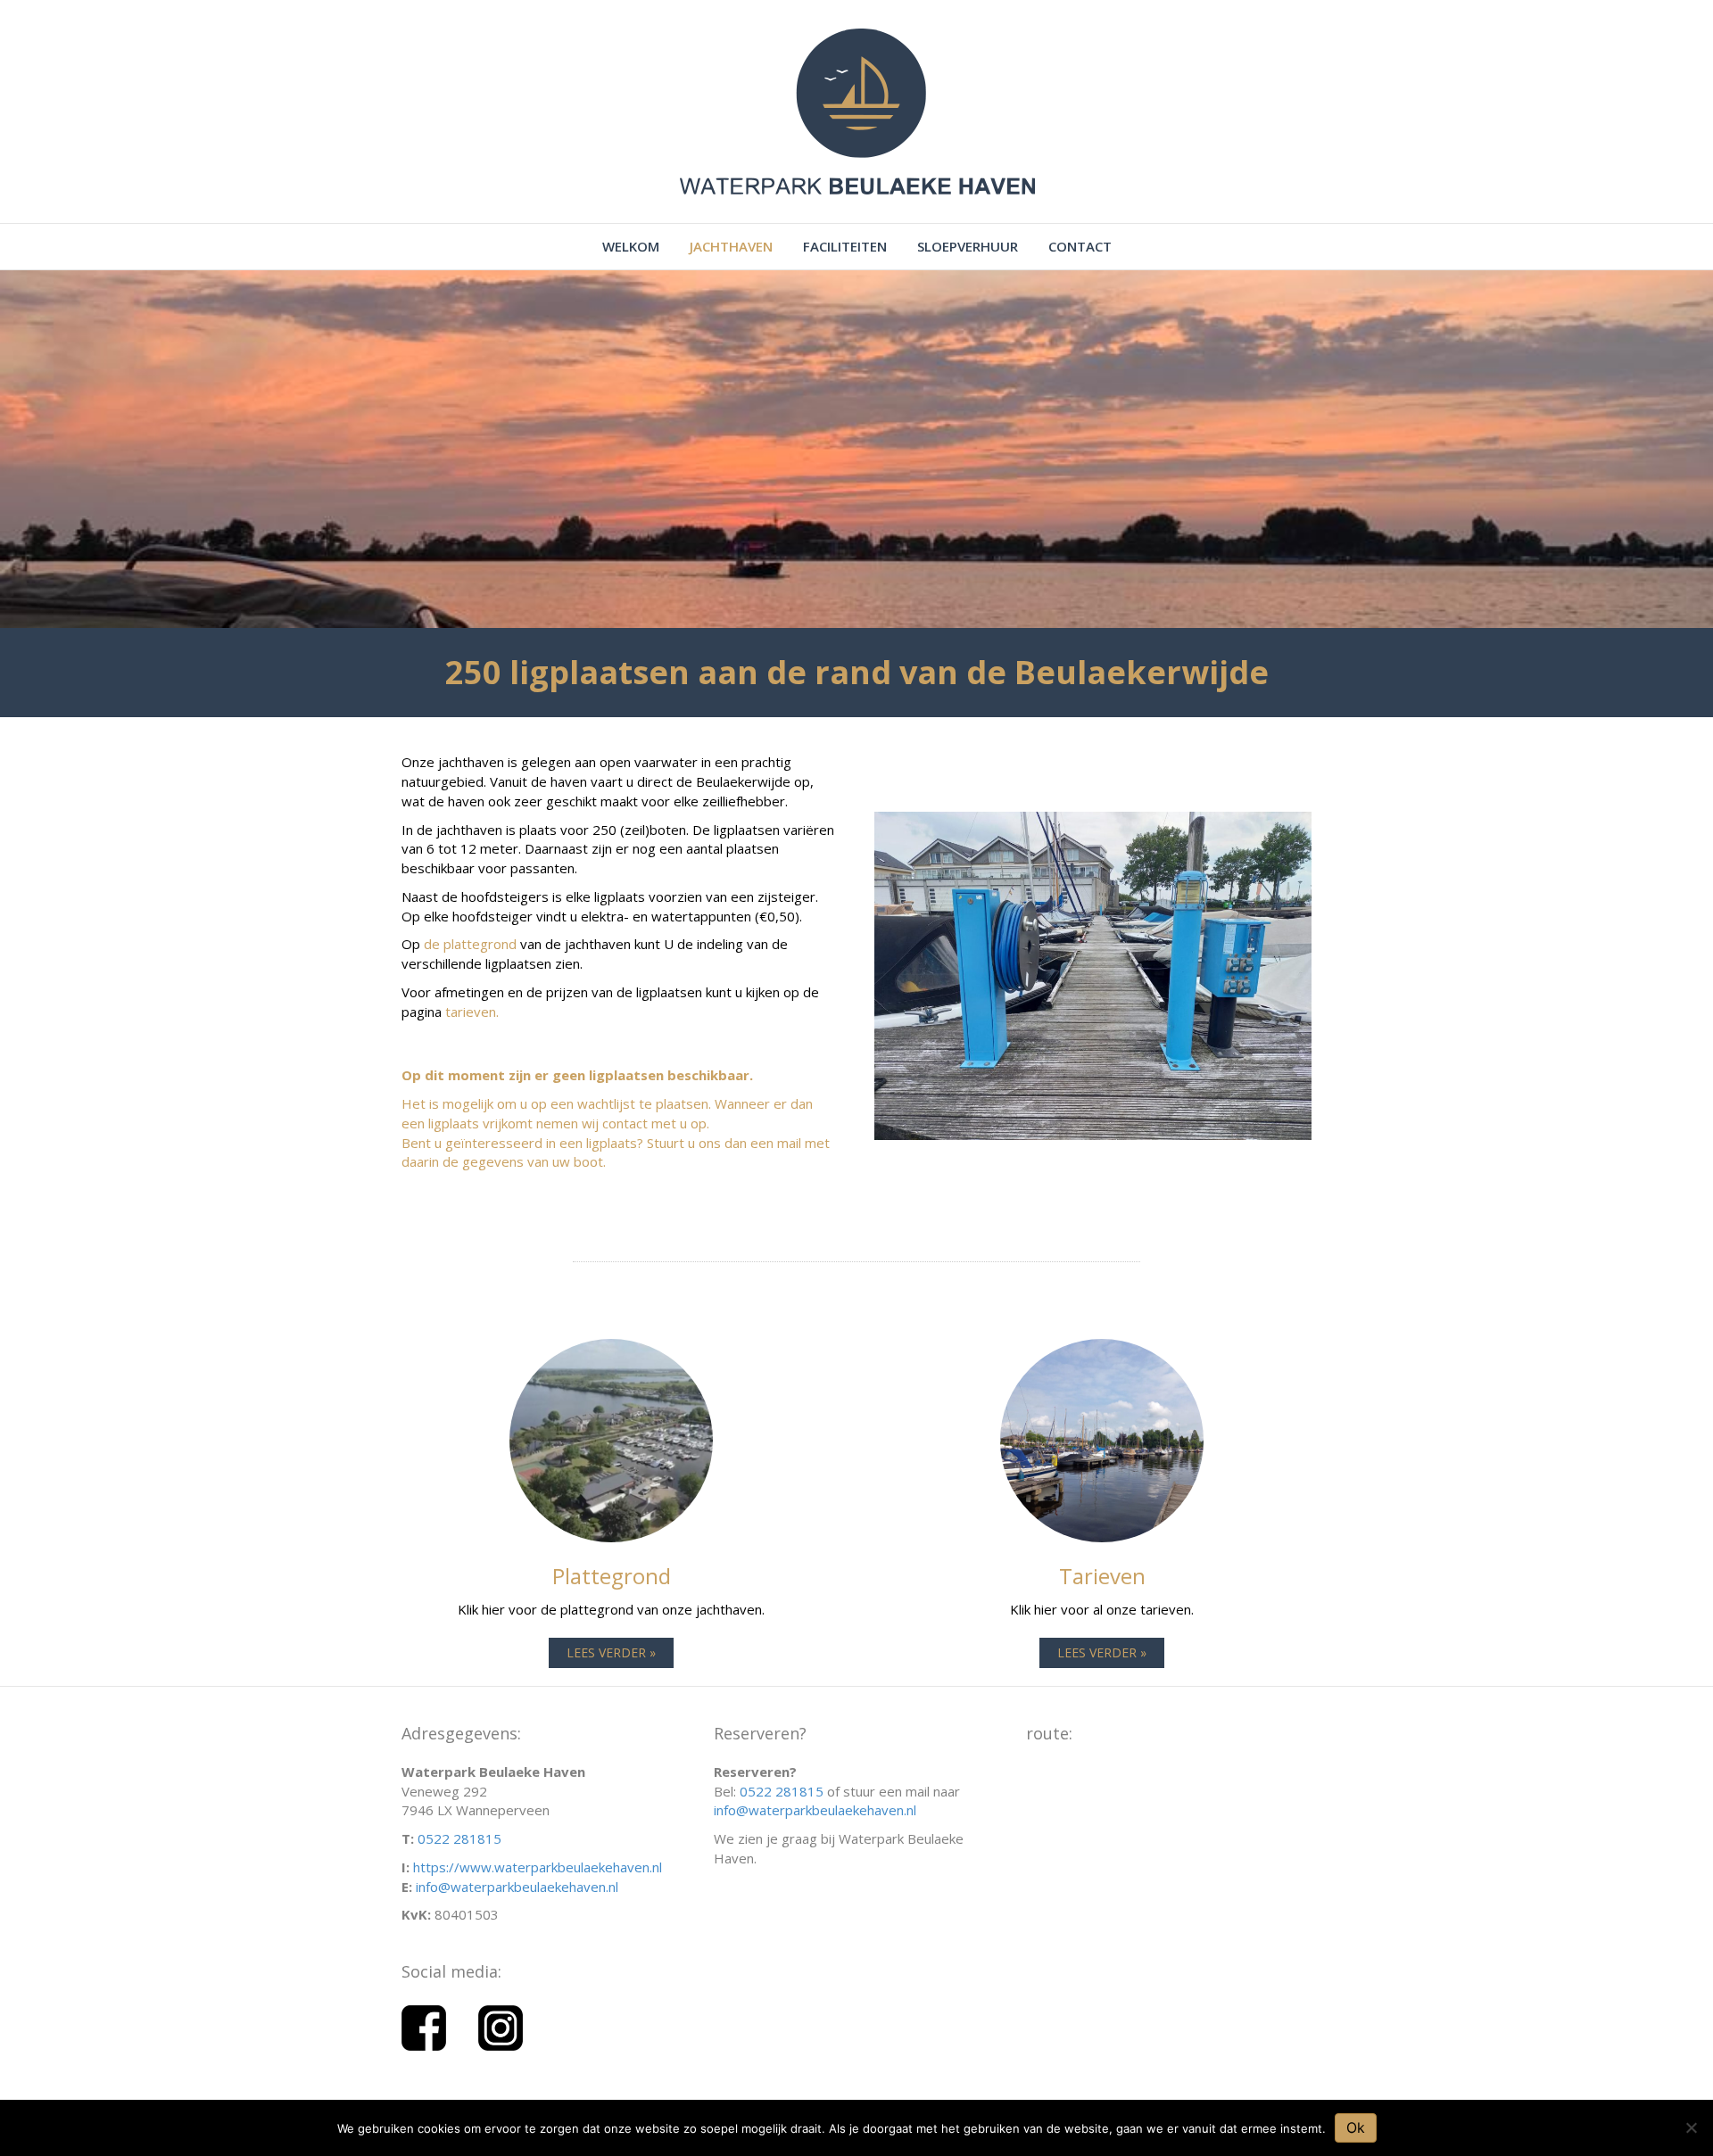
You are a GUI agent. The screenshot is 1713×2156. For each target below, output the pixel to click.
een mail (778, 1143)
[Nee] (1691, 2127)
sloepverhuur (968, 246)
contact (1080, 246)
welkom (631, 246)
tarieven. (472, 1012)
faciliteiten (845, 246)
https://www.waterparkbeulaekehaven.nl (538, 1867)
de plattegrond (470, 944)
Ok (1356, 2127)
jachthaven (731, 246)
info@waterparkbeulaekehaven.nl (517, 1887)
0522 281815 (459, 1838)
